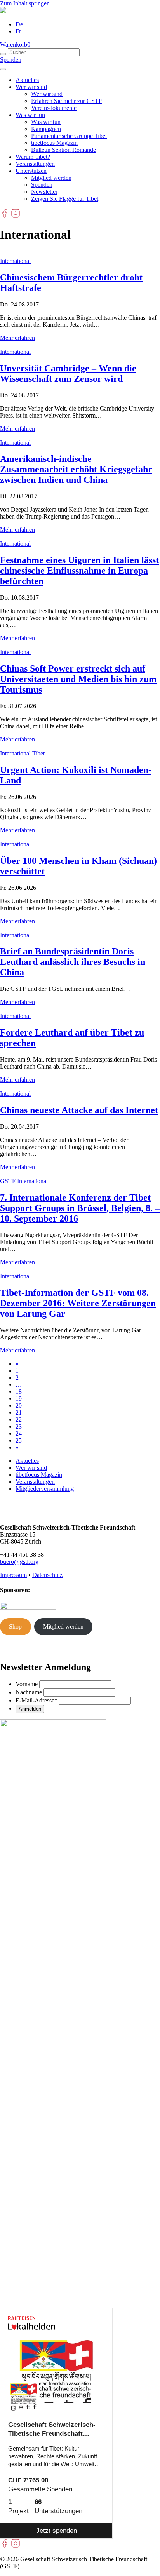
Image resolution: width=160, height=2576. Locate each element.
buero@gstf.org (19, 1562)
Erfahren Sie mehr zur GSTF (67, 101)
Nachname (29, 1692)
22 (19, 1419)
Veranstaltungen (35, 164)
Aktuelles (27, 80)
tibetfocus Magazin (54, 143)
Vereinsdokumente (54, 108)
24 (19, 1433)
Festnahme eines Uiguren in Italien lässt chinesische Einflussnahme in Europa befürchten (79, 571)
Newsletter (44, 192)
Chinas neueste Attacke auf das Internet (79, 1110)
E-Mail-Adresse (37, 1700)
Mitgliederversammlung (45, 1489)
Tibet (38, 753)
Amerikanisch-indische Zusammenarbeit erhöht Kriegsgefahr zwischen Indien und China (76, 469)
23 (19, 1426)
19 (19, 1399)
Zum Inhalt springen (25, 3)
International (15, 261)
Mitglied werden (51, 178)
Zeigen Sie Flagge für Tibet (65, 199)
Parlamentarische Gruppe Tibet (69, 136)
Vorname (27, 1684)
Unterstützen (31, 171)
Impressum (13, 1575)
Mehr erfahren (17, 338)
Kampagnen (46, 129)
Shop (15, 1627)
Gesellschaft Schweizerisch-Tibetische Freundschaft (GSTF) (52, 2430)
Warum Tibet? (33, 157)
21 (19, 1412)
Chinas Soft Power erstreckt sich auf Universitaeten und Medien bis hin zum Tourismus (78, 679)
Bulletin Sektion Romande (63, 150)
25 (19, 1440)
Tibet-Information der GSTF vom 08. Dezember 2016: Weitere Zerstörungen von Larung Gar (78, 1303)
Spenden (11, 60)
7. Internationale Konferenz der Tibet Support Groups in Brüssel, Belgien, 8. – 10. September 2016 (80, 1208)
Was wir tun (30, 115)
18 (19, 1392)
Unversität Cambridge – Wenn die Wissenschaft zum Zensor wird (68, 373)
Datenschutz (47, 1575)
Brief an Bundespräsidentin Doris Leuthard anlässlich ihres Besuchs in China (73, 962)
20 (19, 1405)
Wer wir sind (31, 87)
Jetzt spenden (57, 2531)
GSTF (8, 1181)
